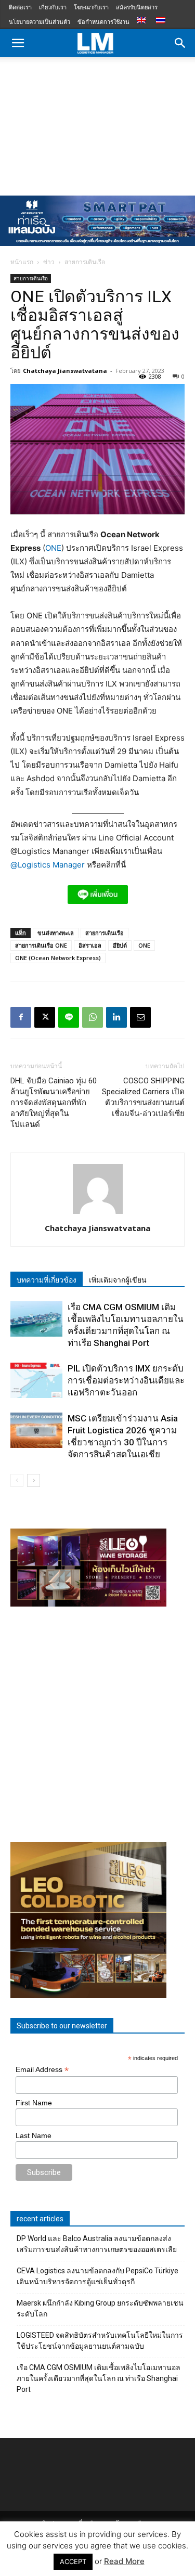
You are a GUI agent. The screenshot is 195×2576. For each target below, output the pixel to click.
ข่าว (49, 262)
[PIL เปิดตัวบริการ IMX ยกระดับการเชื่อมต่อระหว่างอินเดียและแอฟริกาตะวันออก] (36, 1381)
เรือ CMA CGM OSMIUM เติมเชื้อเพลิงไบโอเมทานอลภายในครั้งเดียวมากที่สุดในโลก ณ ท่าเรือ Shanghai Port (99, 2378)
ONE (53, 548)
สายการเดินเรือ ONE (41, 945)
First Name (34, 2103)
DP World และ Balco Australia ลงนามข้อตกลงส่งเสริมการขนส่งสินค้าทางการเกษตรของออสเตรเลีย (97, 2244)
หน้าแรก (22, 262)
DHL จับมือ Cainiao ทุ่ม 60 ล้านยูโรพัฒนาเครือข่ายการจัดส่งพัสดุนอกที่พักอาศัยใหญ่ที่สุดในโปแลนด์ (54, 1103)
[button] (180, 43)
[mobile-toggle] (18, 43)
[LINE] (69, 1017)
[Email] (140, 1017)
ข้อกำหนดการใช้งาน (103, 22)
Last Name (34, 2135)
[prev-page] (17, 1480)
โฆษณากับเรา (91, 7)
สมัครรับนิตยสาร (137, 7)
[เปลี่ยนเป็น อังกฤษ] (143, 21)
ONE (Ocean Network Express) (58, 958)
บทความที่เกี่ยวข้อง (47, 1280)
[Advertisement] (97, 124)
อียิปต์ (120, 945)
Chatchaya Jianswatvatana (65, 371)
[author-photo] (98, 1214)
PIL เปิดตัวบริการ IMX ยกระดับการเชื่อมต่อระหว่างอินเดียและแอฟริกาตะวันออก (126, 1380)
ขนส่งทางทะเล (56, 933)
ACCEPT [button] (73, 2561)
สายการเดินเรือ (85, 262)
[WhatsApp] (93, 1017)
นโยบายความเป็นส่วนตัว (40, 22)
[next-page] (34, 1480)
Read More (124, 2561)
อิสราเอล (90, 945)
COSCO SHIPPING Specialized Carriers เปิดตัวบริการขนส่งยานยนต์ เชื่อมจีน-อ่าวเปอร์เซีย (143, 1097)
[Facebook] (21, 1017)
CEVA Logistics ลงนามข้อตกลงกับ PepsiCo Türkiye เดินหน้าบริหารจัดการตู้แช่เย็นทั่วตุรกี (97, 2276)
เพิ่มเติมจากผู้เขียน (118, 1280)
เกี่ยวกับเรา (53, 7)
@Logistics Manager (48, 865)
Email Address (42, 2070)
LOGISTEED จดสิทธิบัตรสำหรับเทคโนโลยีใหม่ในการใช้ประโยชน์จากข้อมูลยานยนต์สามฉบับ (100, 2341)
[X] (45, 1017)
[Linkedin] (116, 1017)
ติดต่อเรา (20, 7)
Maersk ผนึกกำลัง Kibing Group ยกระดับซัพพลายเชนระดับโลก (100, 2308)
